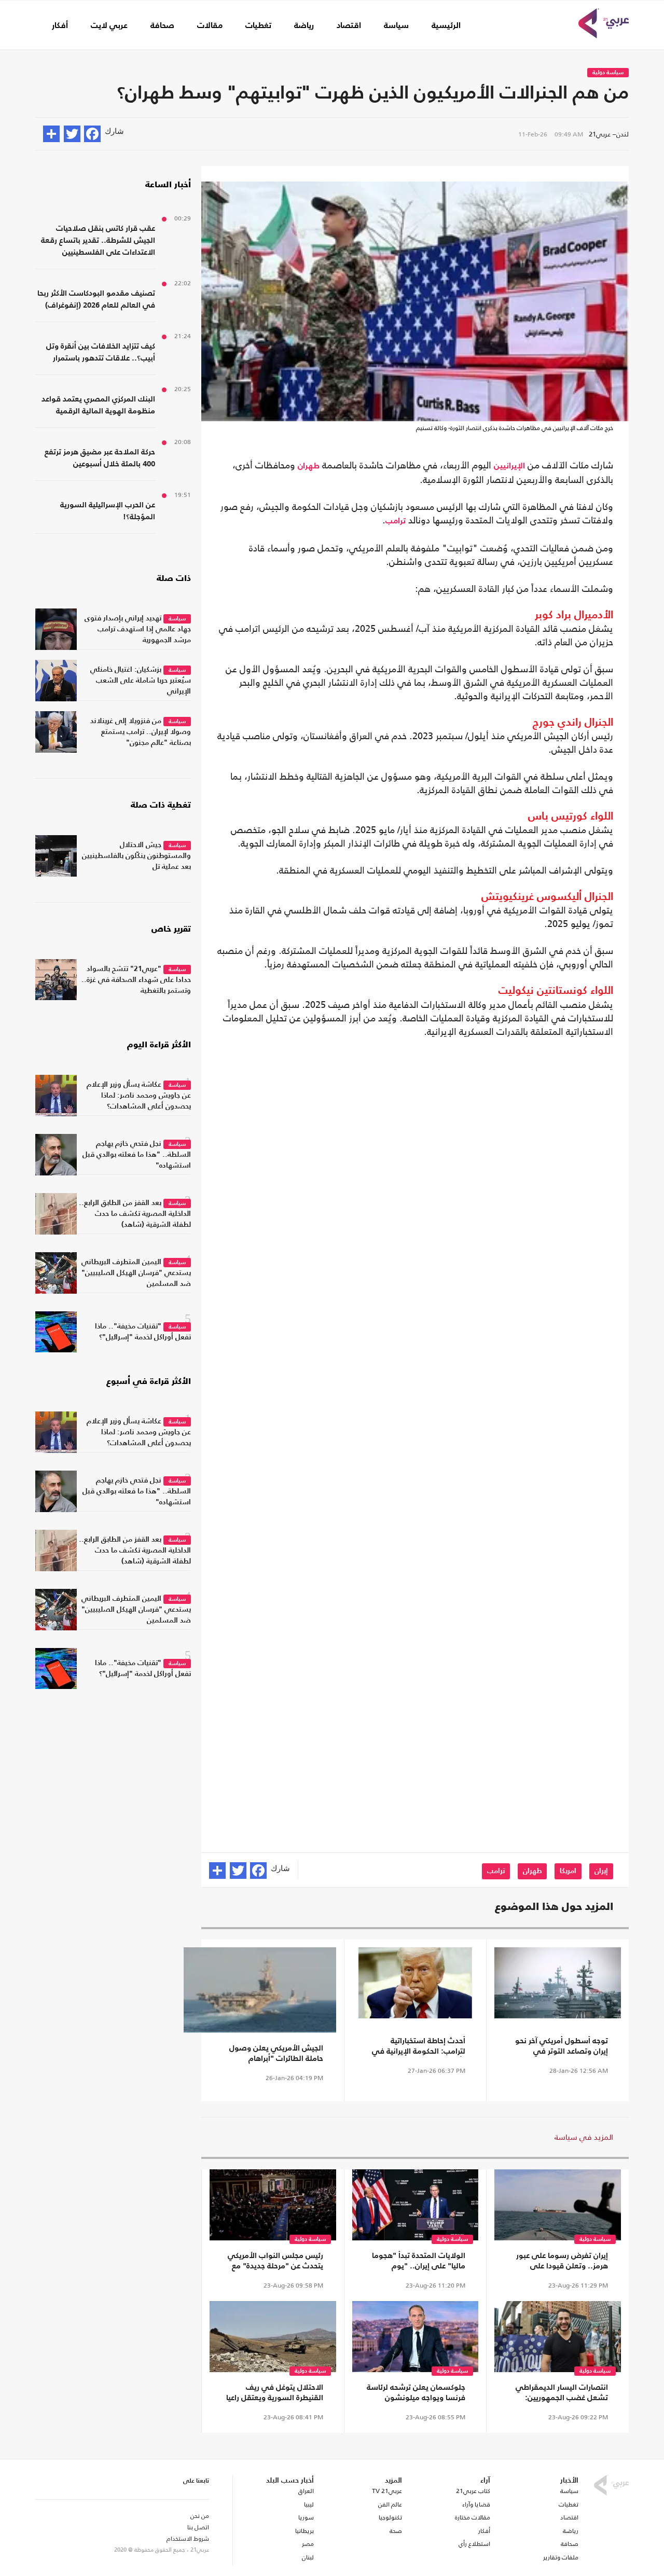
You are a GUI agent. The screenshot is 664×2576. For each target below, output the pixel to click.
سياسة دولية (608, 73)
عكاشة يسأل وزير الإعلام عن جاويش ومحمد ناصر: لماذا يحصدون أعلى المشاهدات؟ (139, 1096)
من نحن (200, 2516)
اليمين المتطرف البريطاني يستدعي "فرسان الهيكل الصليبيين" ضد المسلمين (136, 1273)
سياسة (396, 26)
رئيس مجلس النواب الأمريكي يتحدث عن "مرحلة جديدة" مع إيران (275, 2262)
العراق (306, 2491)
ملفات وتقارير (561, 2557)
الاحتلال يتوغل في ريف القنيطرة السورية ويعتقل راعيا (275, 2393)
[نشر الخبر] (51, 134)
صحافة (162, 26)
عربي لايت (109, 26)
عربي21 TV (387, 2491)
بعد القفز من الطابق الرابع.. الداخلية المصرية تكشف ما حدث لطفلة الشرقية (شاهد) (135, 1214)
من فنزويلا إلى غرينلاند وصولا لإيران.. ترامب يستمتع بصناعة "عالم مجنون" (141, 732)
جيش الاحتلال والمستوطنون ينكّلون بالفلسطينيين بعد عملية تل (136, 856)
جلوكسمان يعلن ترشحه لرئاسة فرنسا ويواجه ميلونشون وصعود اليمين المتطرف (416, 2393)
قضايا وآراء (476, 2504)
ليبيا (309, 2504)
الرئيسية (446, 26)
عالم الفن (390, 2504)
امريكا (568, 1871)
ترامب (396, 521)
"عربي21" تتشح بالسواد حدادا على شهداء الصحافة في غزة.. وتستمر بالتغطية (136, 980)
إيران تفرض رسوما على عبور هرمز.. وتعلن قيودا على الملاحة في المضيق (562, 2262)
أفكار (60, 26)
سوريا (306, 2517)
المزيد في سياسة (584, 2137)
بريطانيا (304, 2531)
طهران (309, 466)
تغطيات (258, 26)
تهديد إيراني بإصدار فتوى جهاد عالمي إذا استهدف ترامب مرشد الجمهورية (138, 629)
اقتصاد (349, 26)
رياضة (304, 26)
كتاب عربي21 (473, 2491)
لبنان (308, 2557)
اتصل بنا (198, 2527)
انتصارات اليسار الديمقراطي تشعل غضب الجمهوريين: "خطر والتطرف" (562, 2393)
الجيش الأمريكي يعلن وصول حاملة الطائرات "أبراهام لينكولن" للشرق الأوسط (276, 2054)
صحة (396, 2531)
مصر (308, 2544)
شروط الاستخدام (188, 2539)
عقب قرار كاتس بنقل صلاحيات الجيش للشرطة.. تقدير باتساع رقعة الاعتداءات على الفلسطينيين (98, 240)
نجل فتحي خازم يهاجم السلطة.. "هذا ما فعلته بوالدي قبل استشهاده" (137, 1155)
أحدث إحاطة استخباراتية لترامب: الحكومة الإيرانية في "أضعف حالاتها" (419, 2047)
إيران (601, 1871)
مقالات (210, 26)
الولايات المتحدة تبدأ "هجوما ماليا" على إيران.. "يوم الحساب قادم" (419, 2262)
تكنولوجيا (390, 2517)
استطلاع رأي (474, 2544)
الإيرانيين (509, 466)
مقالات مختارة (473, 2517)
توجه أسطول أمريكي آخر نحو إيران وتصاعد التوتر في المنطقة (562, 2047)
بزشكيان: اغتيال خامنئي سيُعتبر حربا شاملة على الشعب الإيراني (141, 681)
